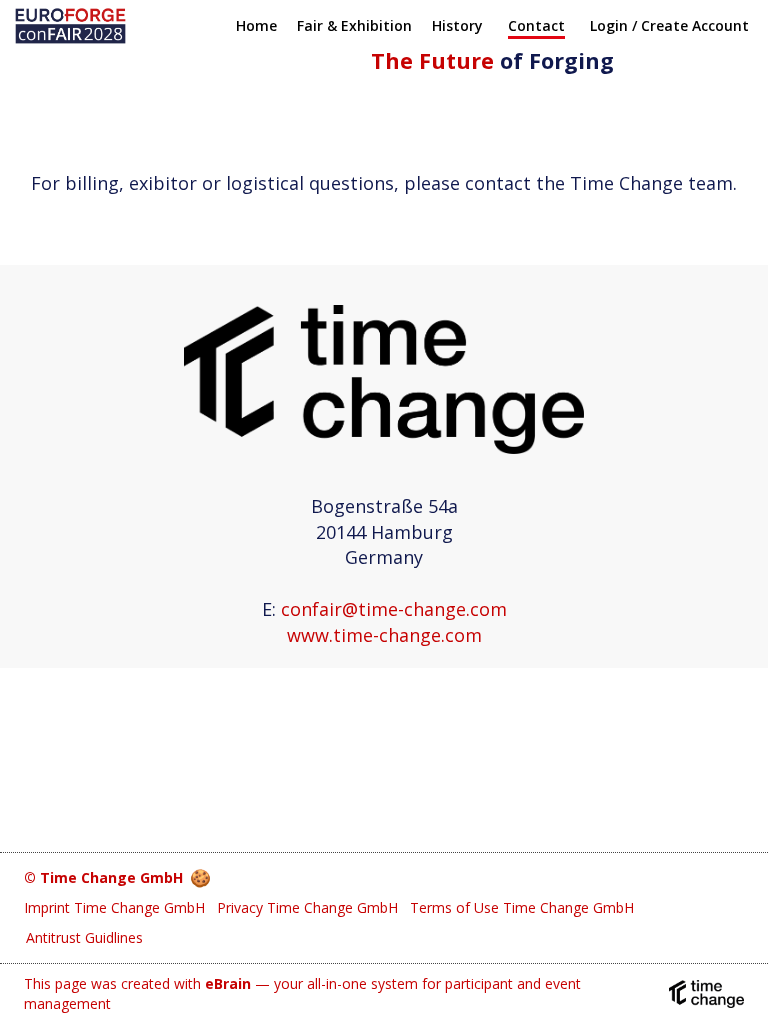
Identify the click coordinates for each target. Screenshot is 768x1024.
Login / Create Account (669, 25)
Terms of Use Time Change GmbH (522, 907)
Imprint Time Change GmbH (114, 907)
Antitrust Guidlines (84, 937)
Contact (536, 25)
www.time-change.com (384, 635)
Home (256, 25)
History (457, 25)
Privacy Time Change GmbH (307, 907)
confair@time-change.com (394, 609)
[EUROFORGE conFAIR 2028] (70, 26)
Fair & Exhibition (354, 25)
